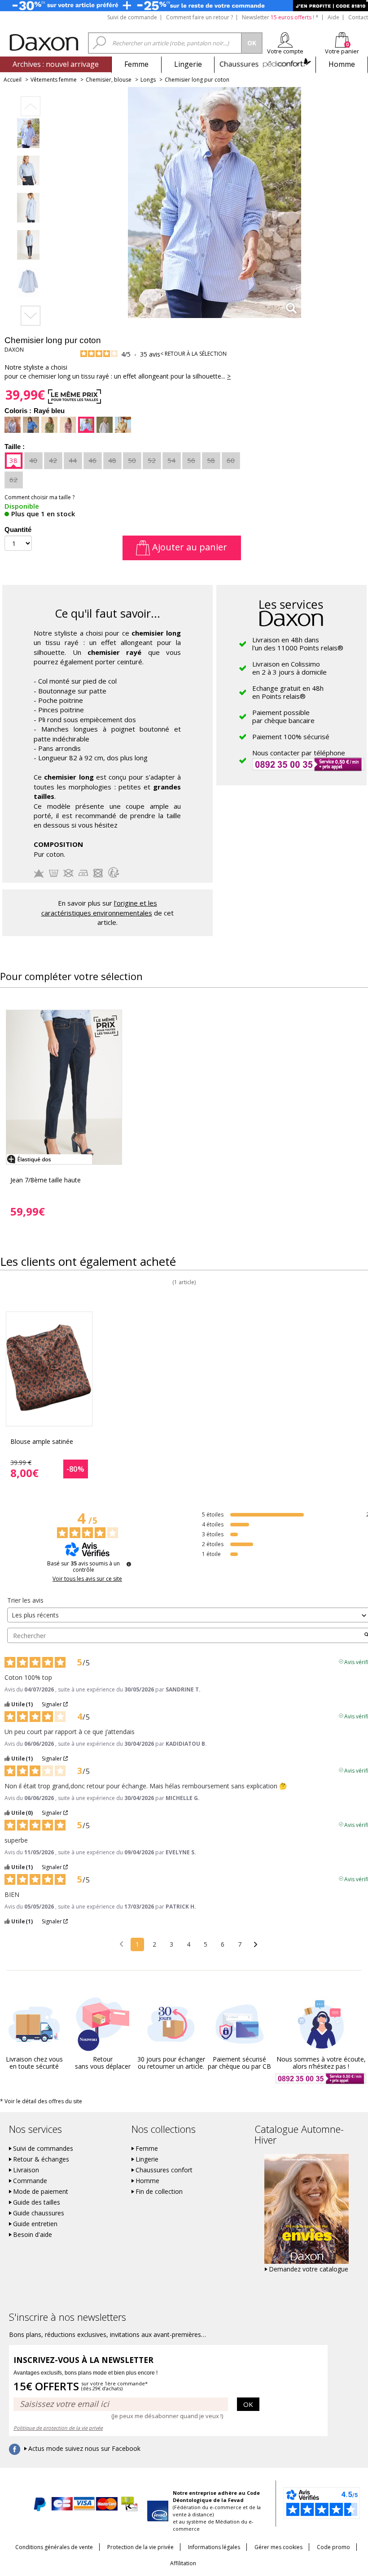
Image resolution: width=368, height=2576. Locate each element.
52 (152, 460)
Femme (136, 64)
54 (171, 460)
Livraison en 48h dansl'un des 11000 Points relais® (298, 644)
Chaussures (265, 64)
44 (73, 460)
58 (211, 460)
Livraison (26, 2170)
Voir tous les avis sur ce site (87, 1579)
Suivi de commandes (43, 2149)
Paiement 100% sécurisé (291, 737)
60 (231, 460)
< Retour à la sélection (193, 354)
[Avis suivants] (256, 1945)
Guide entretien (35, 2224)
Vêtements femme (54, 80)
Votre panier (342, 51)
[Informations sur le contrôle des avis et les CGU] (129, 1564)
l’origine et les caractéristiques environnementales (99, 908)
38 (13, 460)
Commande (30, 2181)
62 (13, 479)
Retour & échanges (41, 2159)
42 (53, 460)
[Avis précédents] (121, 1944)
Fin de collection (159, 2192)
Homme (342, 64)
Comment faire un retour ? (199, 17)
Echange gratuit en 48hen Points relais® (288, 692)
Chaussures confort (164, 2170)
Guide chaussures (39, 2213)
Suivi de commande (132, 17)
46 (92, 460)
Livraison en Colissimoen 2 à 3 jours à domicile (289, 668)
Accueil (13, 80)
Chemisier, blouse (109, 80)
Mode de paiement (41, 2192)
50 (132, 460)
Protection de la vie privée (140, 2547)
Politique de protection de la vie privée (58, 2428)
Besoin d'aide (33, 2235)
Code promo (333, 2547)
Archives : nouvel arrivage (56, 64)
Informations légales (214, 2547)
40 (33, 460)
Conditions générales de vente (54, 2547)
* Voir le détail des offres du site (41, 2101)
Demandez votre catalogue (309, 2269)
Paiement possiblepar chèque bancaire (283, 716)
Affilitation (183, 2563)
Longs (148, 80)
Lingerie (188, 64)
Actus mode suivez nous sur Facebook (84, 2449)
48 (112, 460)
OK (248, 2404)
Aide (333, 17)
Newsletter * (280, 17)
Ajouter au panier (188, 547)
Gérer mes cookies (278, 2547)
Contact (358, 17)
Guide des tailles (37, 2202)
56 (191, 460)
